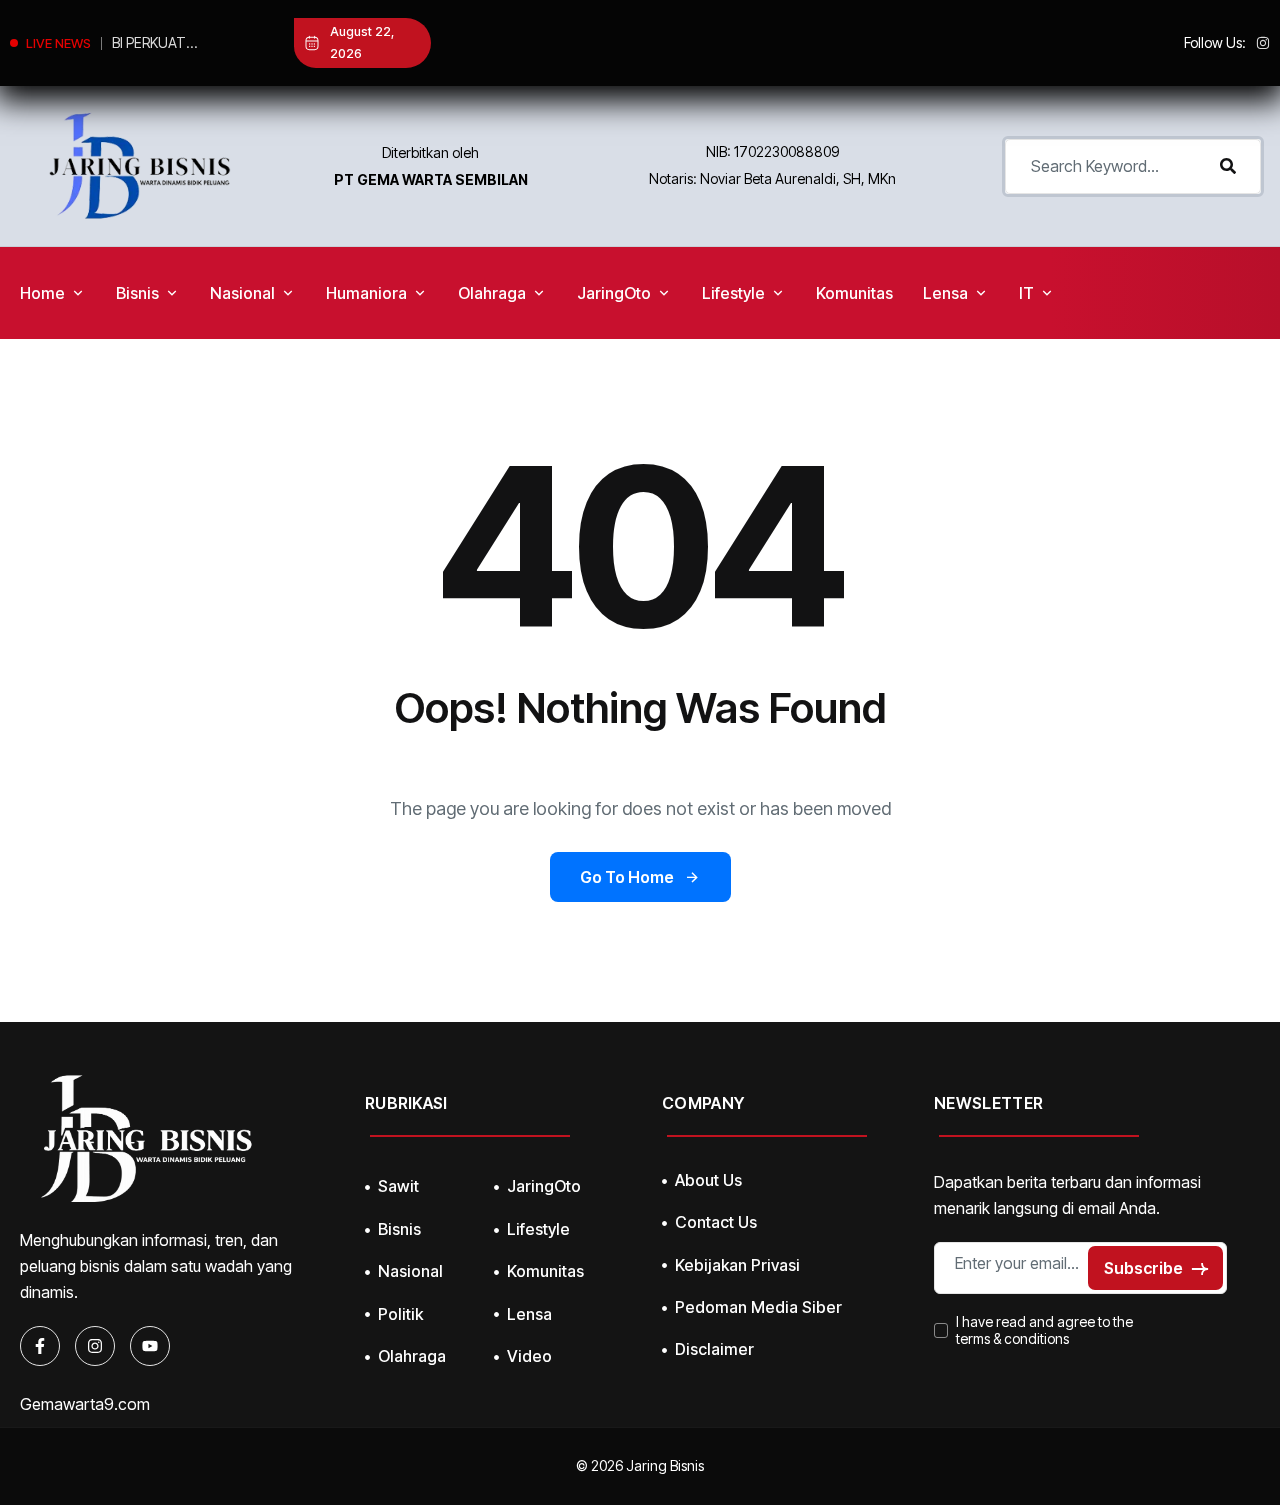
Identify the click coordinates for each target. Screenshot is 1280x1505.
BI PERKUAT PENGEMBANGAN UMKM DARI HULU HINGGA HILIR (169, 45)
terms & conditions (1012, 1339)
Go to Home (627, 877)
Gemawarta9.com (85, 1404)
